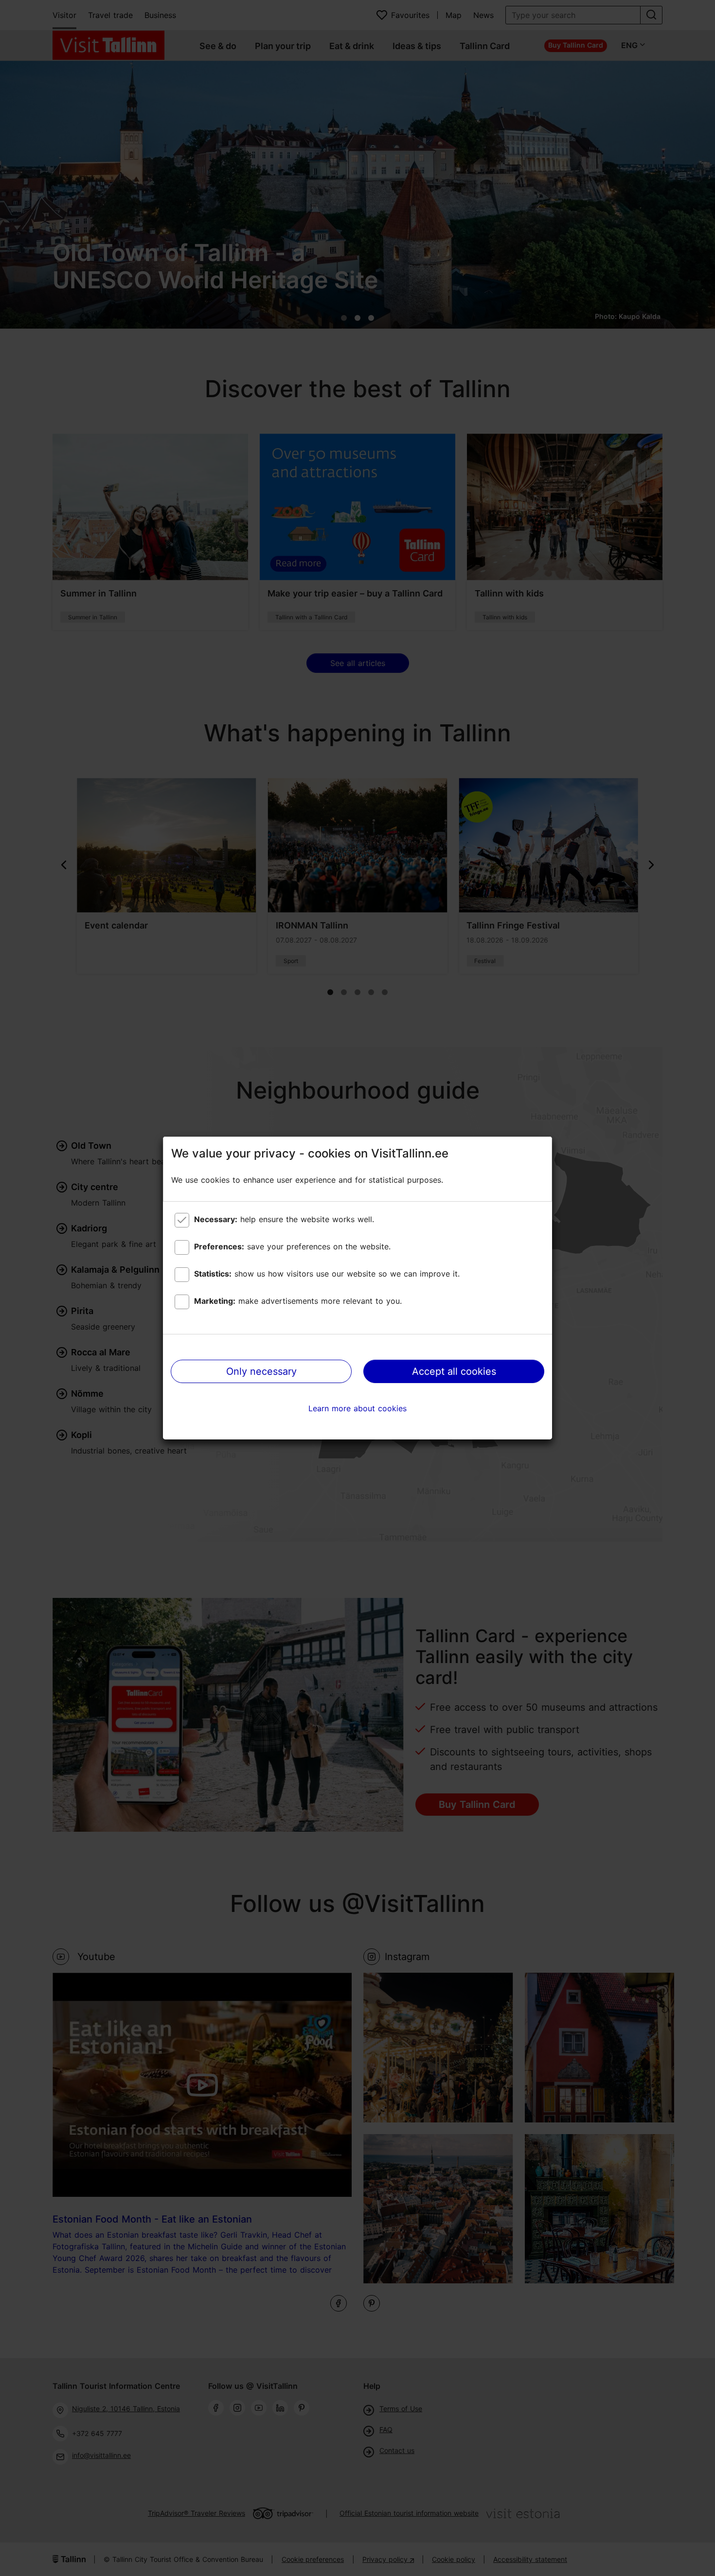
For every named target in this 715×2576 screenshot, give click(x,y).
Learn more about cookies (357, 1408)
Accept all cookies (454, 1371)
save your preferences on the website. (292, 1246)
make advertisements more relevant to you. (298, 1301)
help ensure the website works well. (284, 1219)
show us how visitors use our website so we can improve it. (327, 1274)
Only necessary (261, 1371)
